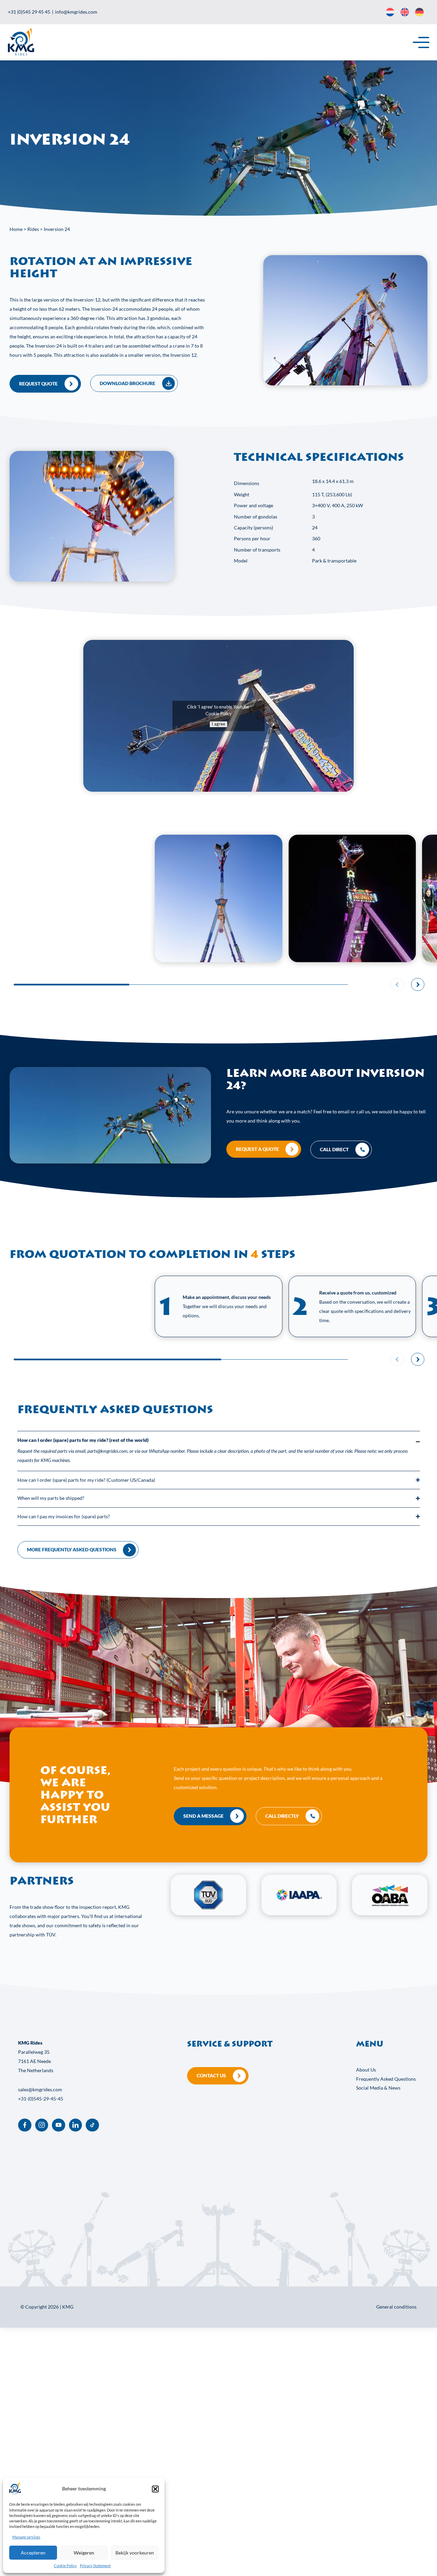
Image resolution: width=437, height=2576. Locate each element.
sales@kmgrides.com (40, 2089)
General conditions (396, 2307)
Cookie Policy (65, 2566)
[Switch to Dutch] (390, 12)
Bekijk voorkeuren (135, 2553)
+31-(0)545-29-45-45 (41, 2099)
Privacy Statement (95, 2566)
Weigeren (84, 2553)
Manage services (26, 2537)
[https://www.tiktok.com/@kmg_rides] (92, 2125)
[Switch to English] (405, 12)
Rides (33, 229)
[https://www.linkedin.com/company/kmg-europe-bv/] (76, 2125)
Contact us (211, 2075)
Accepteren (33, 2553)
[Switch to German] (419, 12)
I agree (218, 724)
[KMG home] (21, 54)
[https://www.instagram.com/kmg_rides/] (42, 2125)
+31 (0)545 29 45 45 (29, 12)
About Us (366, 2070)
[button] (155, 2489)
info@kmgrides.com (76, 12)
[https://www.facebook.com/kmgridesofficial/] (25, 2125)
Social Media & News (378, 2088)
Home (16, 229)
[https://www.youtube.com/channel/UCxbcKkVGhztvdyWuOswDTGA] (59, 2125)
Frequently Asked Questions (386, 2079)
